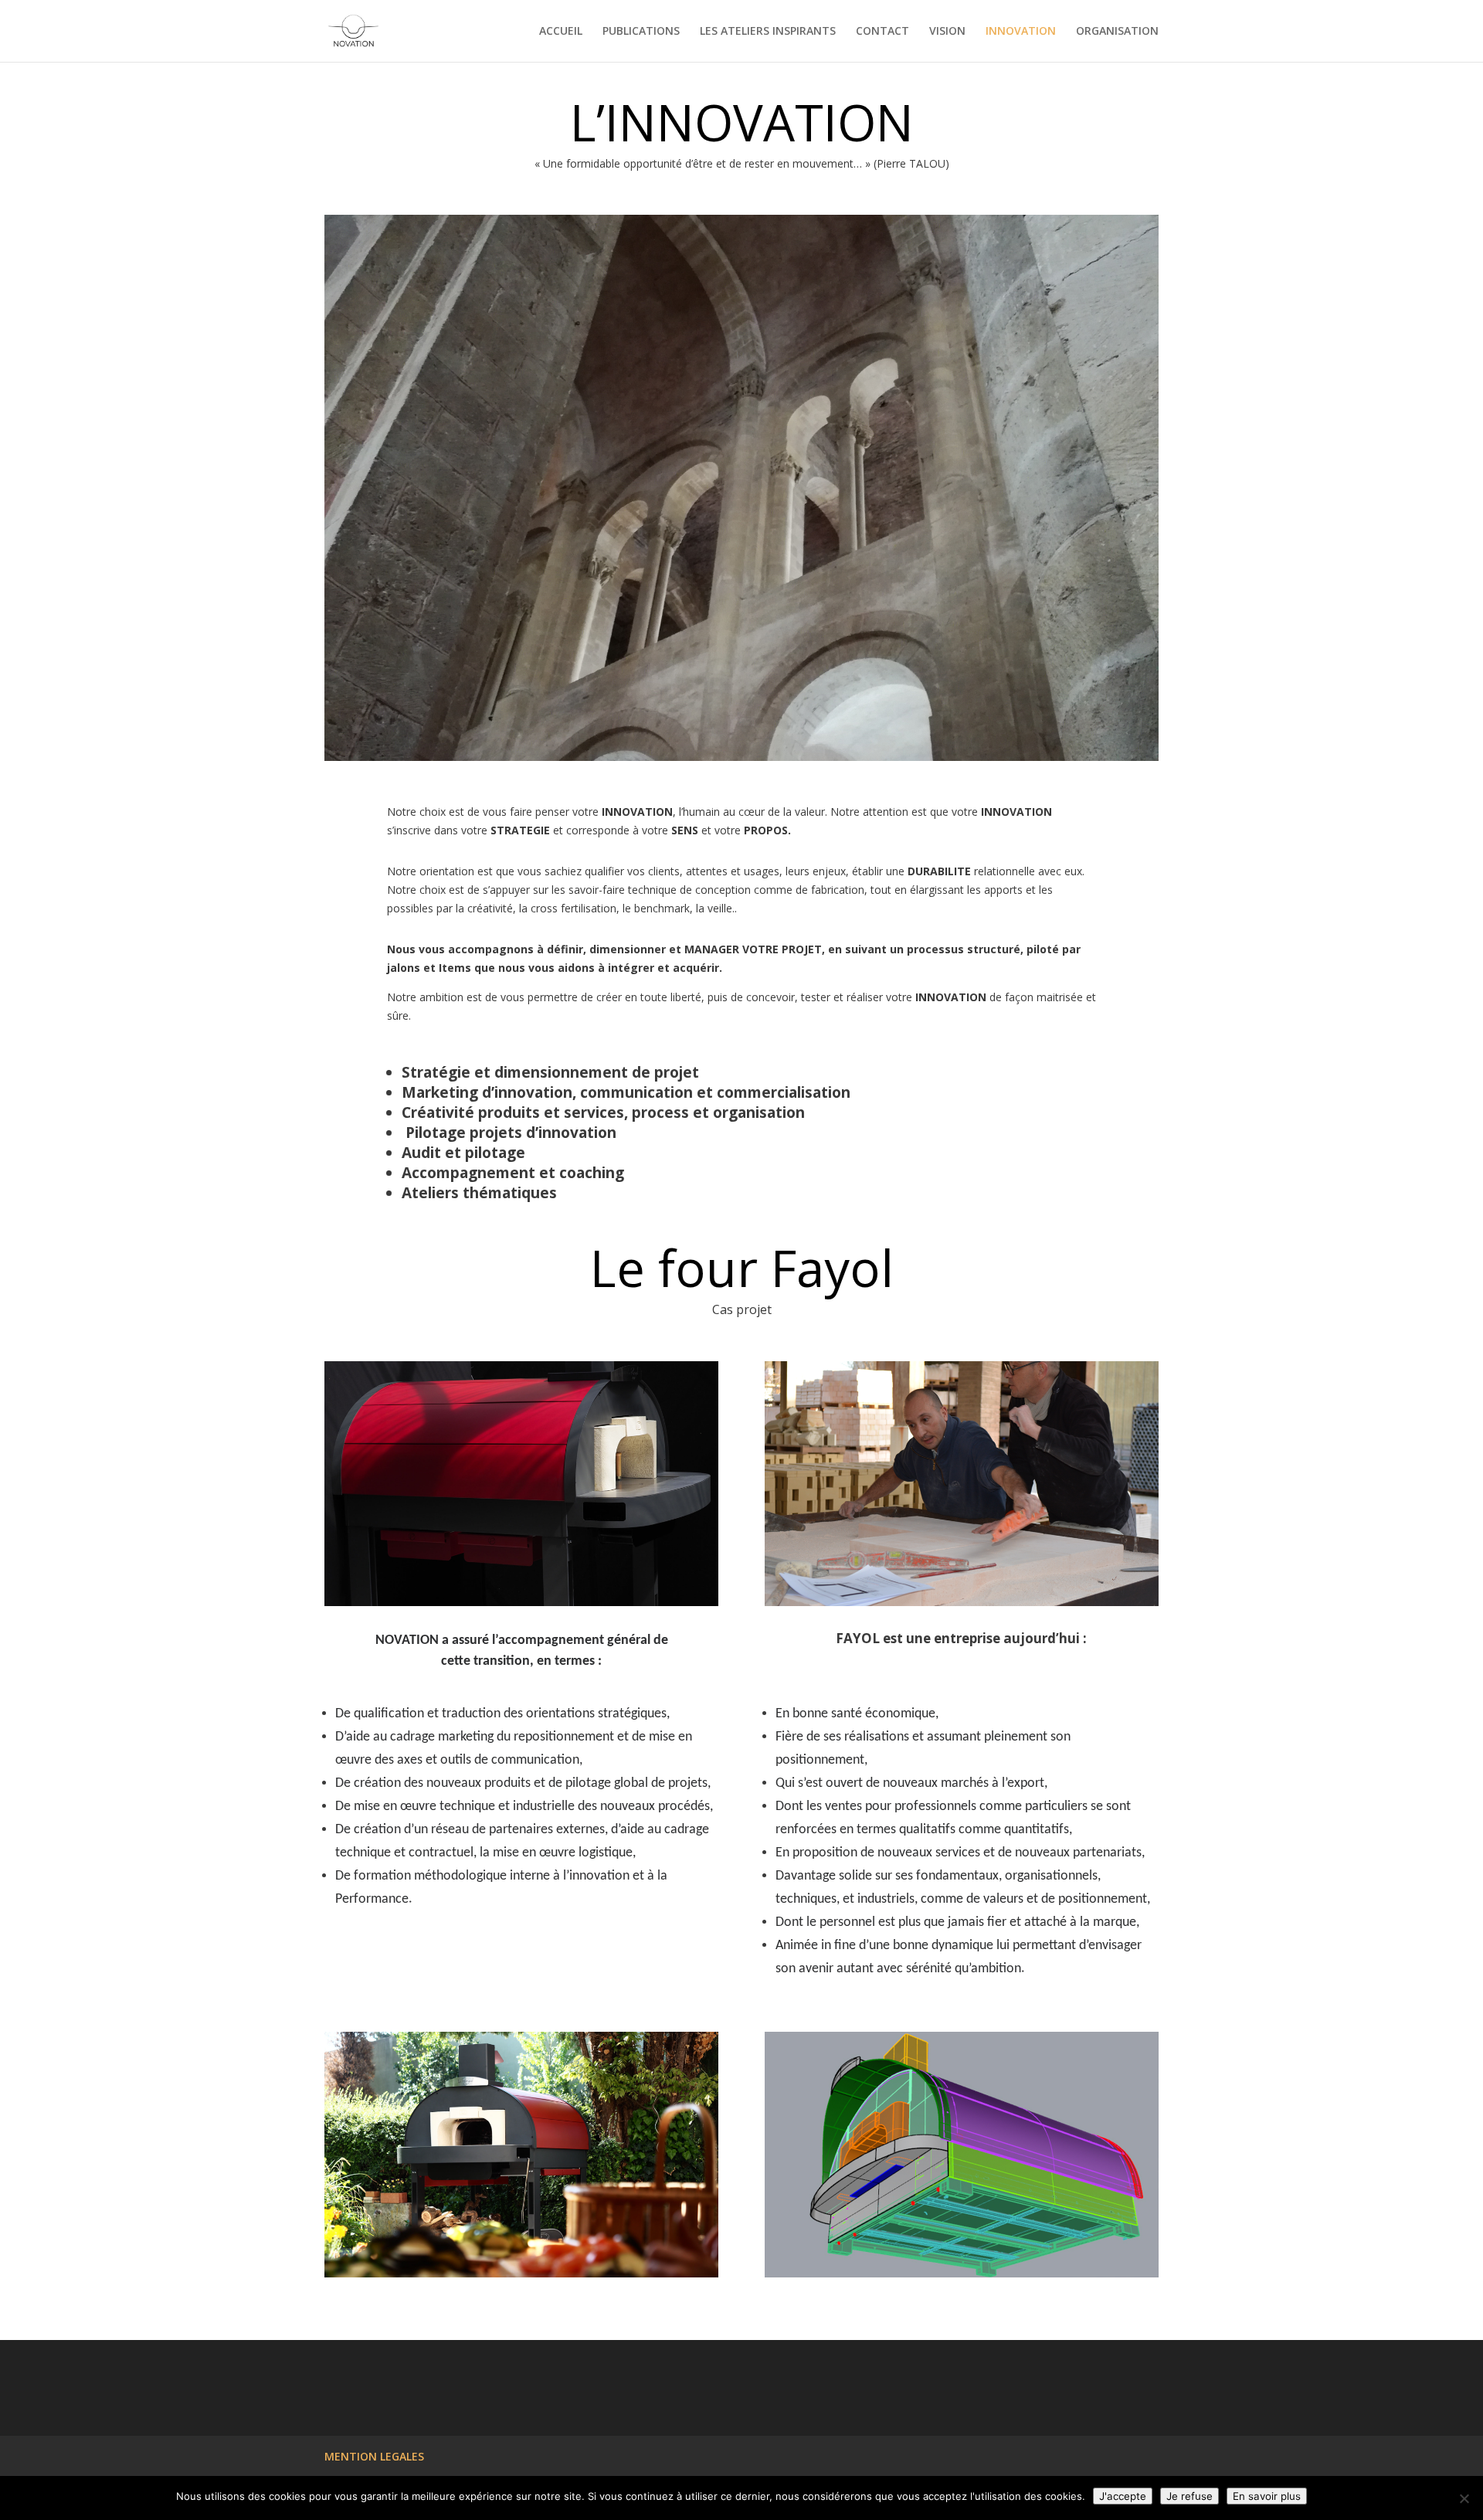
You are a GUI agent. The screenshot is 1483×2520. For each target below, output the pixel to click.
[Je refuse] (1464, 2498)
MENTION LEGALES (374, 2456)
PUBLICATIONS (641, 32)
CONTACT (882, 32)
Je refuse (1189, 2496)
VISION (947, 32)
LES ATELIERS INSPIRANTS (768, 32)
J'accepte (1123, 2496)
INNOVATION (1021, 32)
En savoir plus (1267, 2496)
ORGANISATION (1117, 32)
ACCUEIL (561, 32)
